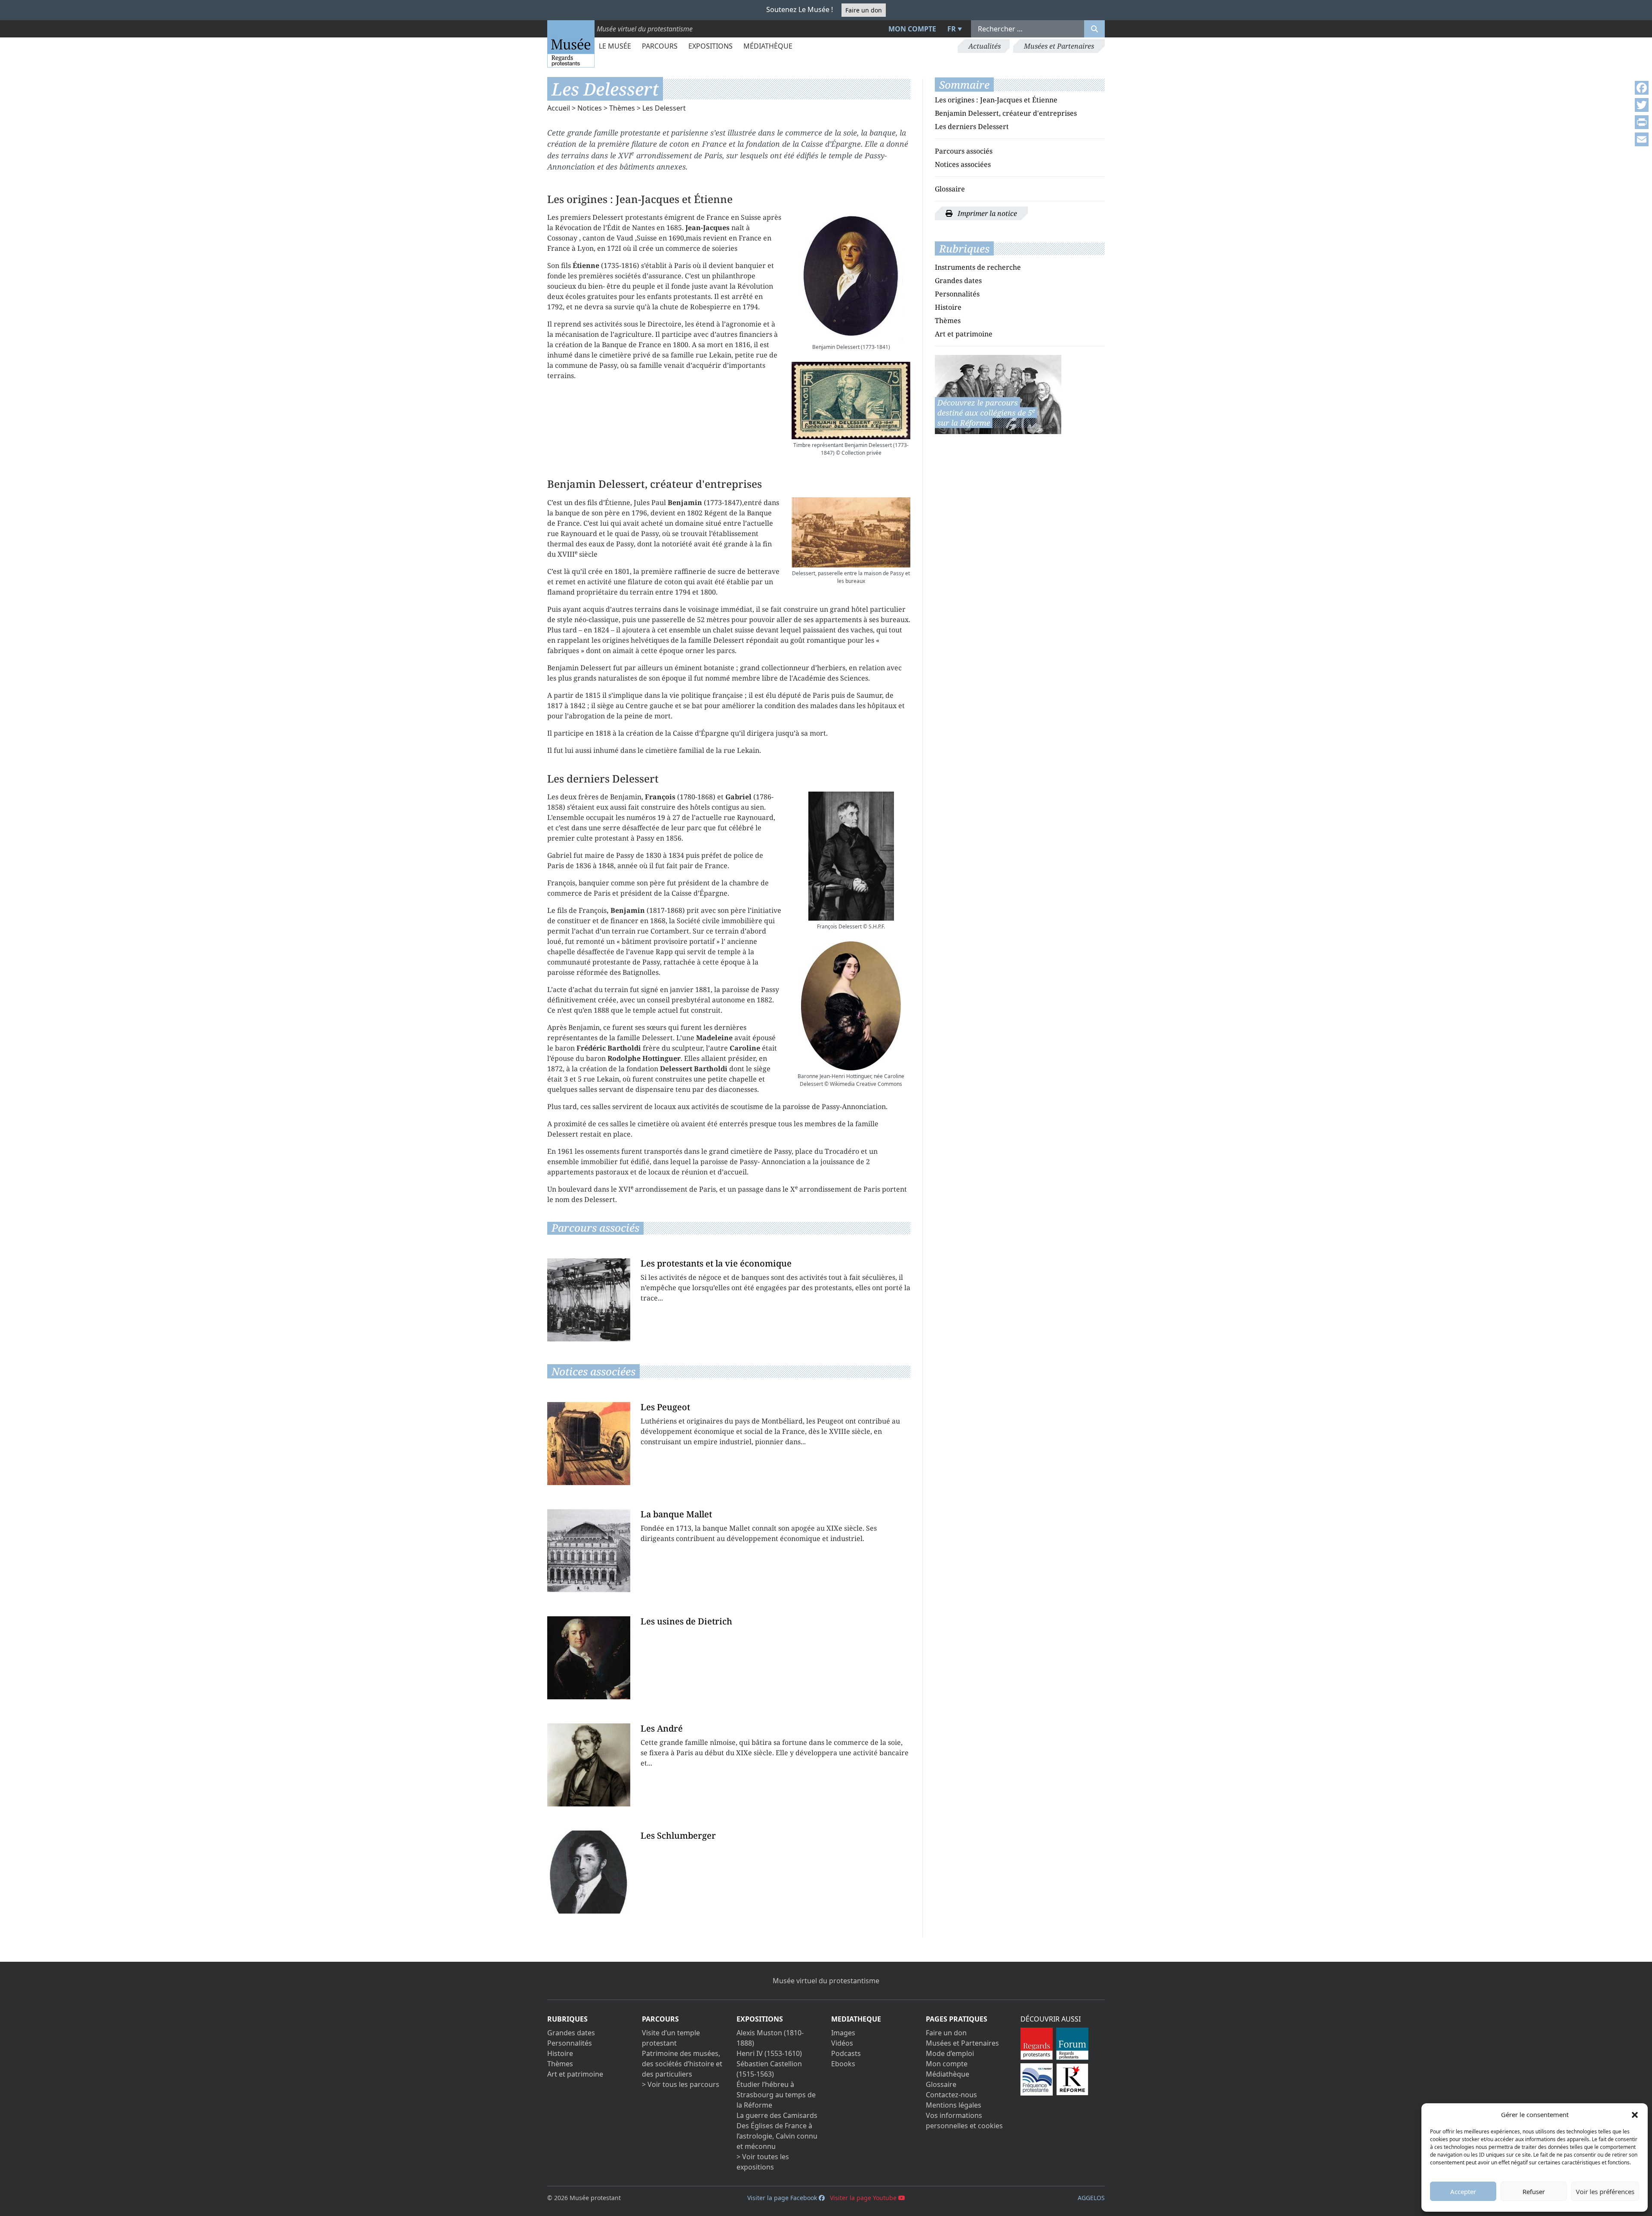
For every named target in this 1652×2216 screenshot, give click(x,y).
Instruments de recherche (978, 267)
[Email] (1642, 139)
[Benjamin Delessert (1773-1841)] (851, 277)
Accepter (1463, 2191)
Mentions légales (954, 2105)
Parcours (660, 46)
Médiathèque (768, 46)
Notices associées (963, 164)
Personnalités (957, 294)
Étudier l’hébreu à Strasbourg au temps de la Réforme (776, 2095)
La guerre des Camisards (777, 2115)
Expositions (710, 46)
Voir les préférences (1605, 2191)
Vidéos (842, 2043)
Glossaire (950, 189)
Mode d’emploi (950, 2053)
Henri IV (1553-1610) (769, 2053)
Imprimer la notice (986, 213)
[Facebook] (1642, 88)
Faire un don (864, 10)
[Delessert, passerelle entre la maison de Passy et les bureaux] (851, 533)
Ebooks (843, 2064)
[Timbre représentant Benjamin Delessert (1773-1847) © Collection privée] (851, 400)
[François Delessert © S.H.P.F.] (851, 856)
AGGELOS (1091, 2198)
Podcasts (846, 2053)
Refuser (1534, 2191)
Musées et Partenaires (1059, 46)
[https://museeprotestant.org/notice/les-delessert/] (998, 394)
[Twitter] (1642, 105)
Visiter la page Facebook (783, 2198)
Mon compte (912, 29)
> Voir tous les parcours (681, 2084)
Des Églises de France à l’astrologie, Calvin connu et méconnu (777, 2136)
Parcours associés (964, 151)
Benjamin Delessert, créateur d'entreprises (1006, 113)
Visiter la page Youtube (864, 2198)
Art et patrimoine (964, 334)
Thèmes (622, 108)
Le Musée (615, 46)
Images (843, 2033)
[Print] (1642, 122)
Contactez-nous (951, 2095)
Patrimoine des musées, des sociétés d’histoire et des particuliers (682, 2064)
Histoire (948, 307)
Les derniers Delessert (972, 126)
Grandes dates (958, 280)
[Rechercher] (1094, 29)
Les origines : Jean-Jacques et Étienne (996, 100)
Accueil (559, 108)
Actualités (985, 46)
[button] (1635, 2114)
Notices (590, 108)
